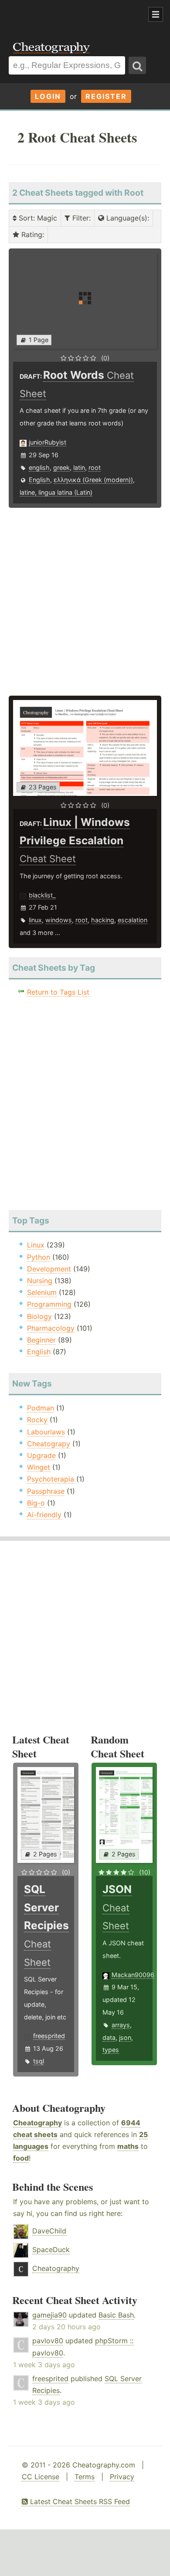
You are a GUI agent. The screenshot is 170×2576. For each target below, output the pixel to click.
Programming (49, 1304)
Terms (85, 2477)
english (39, 467)
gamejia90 (49, 2315)
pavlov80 (48, 2341)
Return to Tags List (58, 992)
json (125, 2037)
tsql (39, 2061)
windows (59, 920)
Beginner (41, 1340)
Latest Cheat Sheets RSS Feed (79, 2501)
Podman (41, 1408)
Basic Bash (116, 2315)
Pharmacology (51, 1328)
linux (35, 920)
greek (61, 467)
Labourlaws (46, 1432)
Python (39, 1257)
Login (48, 96)
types (111, 2050)
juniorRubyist (48, 442)
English (39, 480)
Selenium (42, 1292)
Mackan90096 (133, 1975)
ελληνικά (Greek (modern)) (93, 480)
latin (79, 467)
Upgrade (41, 1455)
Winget (39, 1467)
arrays (121, 2025)
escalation (133, 920)
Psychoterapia (51, 1479)
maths (128, 2146)
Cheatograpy (49, 1444)
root (95, 467)
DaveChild (49, 2231)
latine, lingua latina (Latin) (56, 492)
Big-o (36, 1503)
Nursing (40, 1281)
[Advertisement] (70, 15)
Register (106, 96)
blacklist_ (42, 895)
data (109, 2037)
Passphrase (46, 1491)
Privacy (122, 2477)
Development (49, 1269)
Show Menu (156, 14)
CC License (41, 2477)
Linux (36, 1245)
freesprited (49, 2036)
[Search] (137, 65)
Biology (39, 1316)
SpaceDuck (51, 2250)
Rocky (37, 1420)
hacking (103, 920)
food (21, 2158)
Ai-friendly (44, 1515)
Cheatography (37, 2123)
